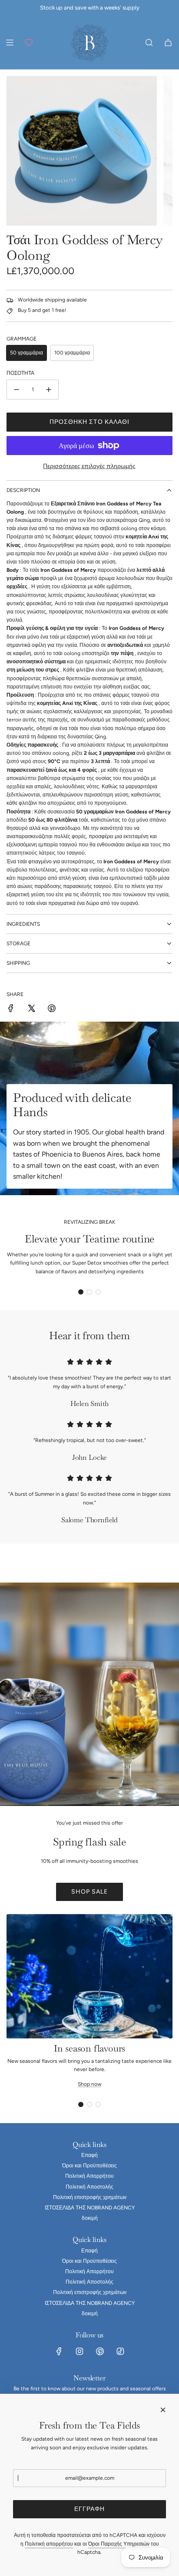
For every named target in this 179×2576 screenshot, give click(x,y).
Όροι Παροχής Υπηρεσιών (119, 2544)
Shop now (89, 2084)
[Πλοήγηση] (10, 43)
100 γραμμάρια (72, 353)
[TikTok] (120, 2351)
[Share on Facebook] (11, 1009)
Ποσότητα (20, 373)
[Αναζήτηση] (149, 43)
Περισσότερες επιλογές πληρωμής (89, 466)
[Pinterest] (100, 2351)
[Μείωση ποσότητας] (17, 390)
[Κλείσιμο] (163, 2410)
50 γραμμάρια (27, 353)
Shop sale (89, 1892)
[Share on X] (31, 1009)
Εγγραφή (89, 2509)
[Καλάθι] (168, 43)
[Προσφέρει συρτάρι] (29, 43)
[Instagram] (80, 2351)
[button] (81, 1292)
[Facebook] (59, 2351)
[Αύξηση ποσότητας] (49, 390)
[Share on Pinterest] (52, 1009)
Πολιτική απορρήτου (49, 2544)
